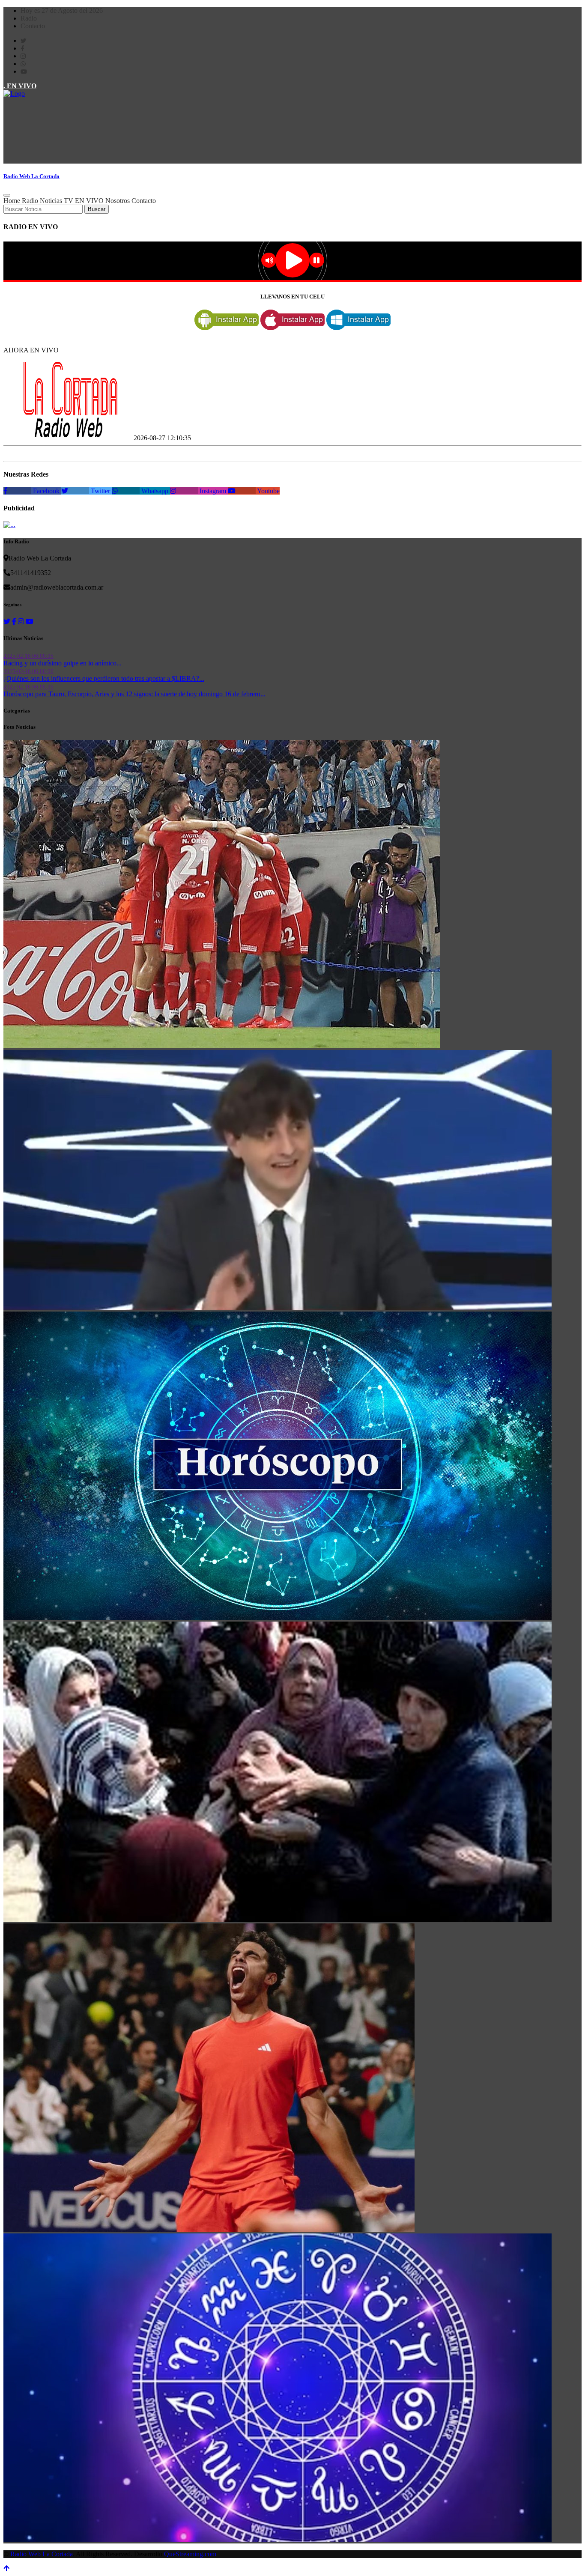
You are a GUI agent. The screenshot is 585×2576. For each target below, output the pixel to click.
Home (12, 201)
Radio (29, 18)
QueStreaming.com (190, 2554)
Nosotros (118, 201)
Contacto (33, 26)
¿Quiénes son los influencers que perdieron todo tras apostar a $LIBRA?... (104, 678)
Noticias (51, 201)
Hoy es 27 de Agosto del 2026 (62, 10)
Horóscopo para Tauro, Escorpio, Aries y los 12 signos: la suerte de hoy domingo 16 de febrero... (134, 694)
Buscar (97, 209)
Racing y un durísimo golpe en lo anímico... (63, 663)
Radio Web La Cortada (42, 2554)
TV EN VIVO (84, 201)
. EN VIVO (20, 86)
